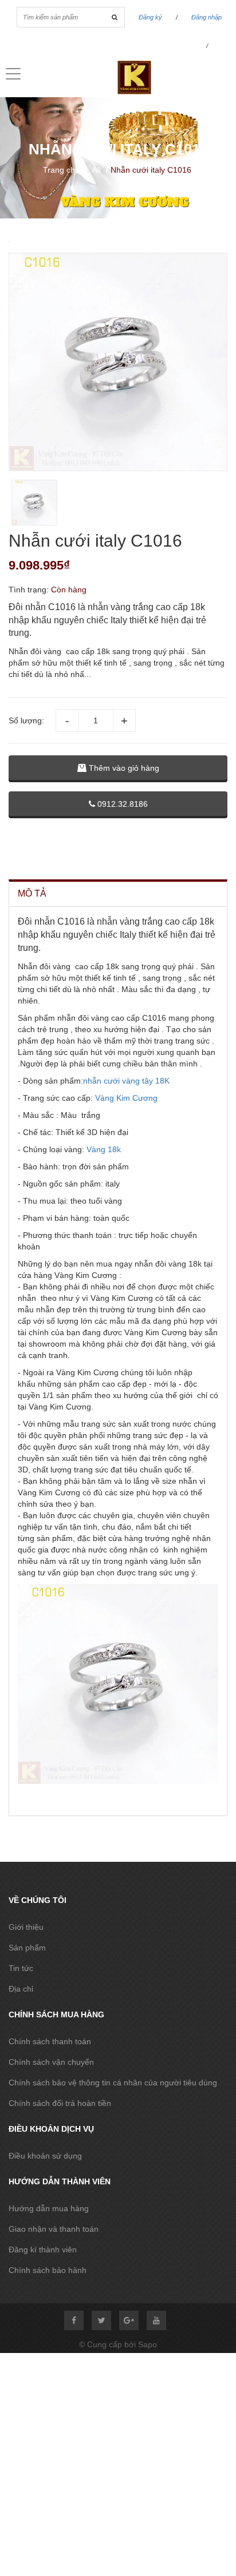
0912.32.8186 (121, 804)
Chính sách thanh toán (50, 2041)
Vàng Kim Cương (126, 1098)
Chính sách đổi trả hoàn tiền (60, 2103)
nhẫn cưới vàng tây (119, 1081)
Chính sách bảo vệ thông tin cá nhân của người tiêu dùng (113, 2083)
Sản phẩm (27, 1948)
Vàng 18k (103, 1149)
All (97, 170)
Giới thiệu (26, 1927)
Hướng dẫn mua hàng (49, 2208)
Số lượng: (26, 720)
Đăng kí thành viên (43, 2249)
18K (162, 1081)
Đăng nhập (206, 17)
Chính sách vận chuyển (51, 2062)
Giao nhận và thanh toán (54, 2229)
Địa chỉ (21, 1989)
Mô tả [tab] (32, 893)
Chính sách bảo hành (48, 2270)
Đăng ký (150, 17)
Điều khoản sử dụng (45, 2156)
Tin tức (21, 1968)
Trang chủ (61, 170)
